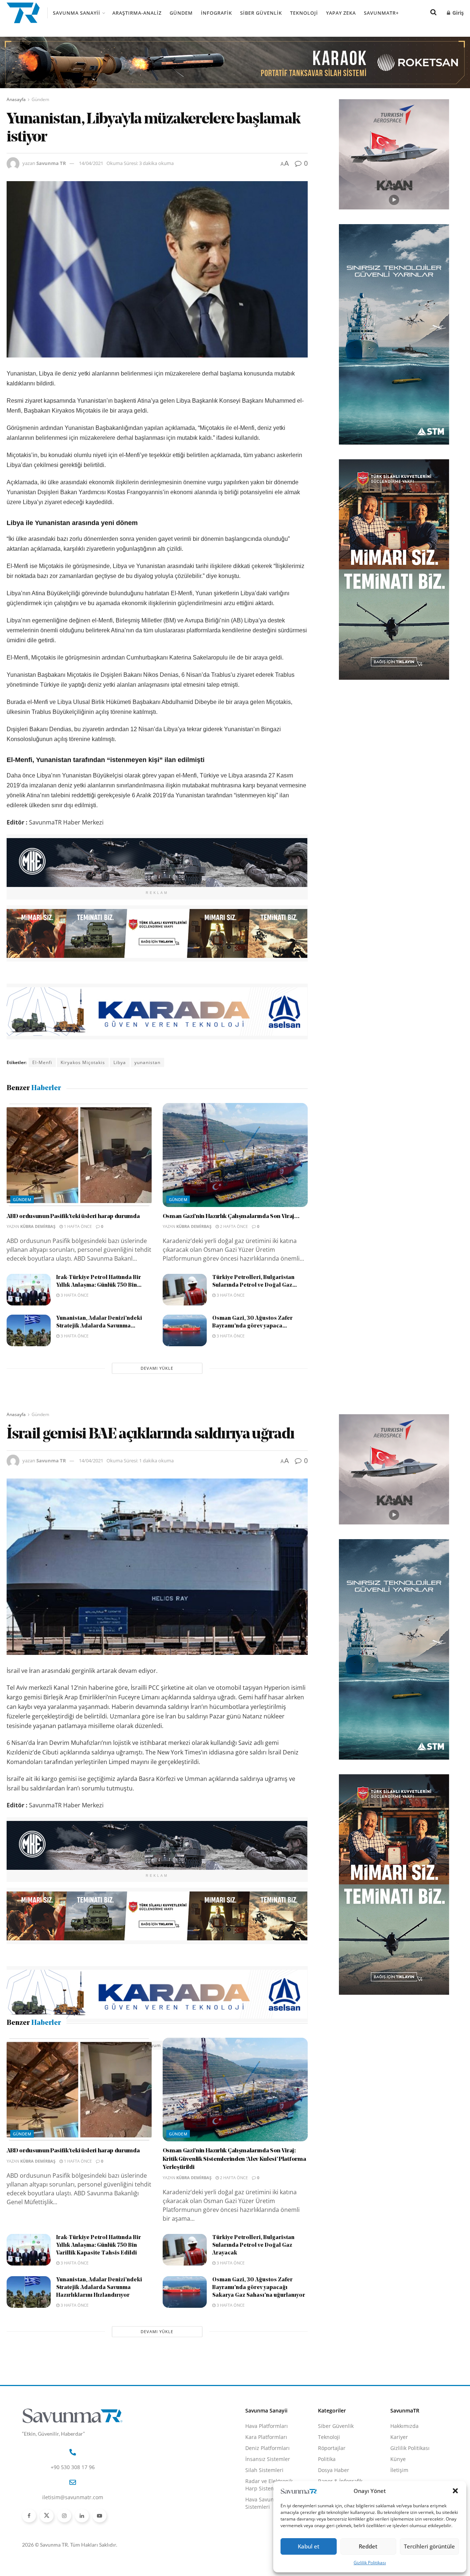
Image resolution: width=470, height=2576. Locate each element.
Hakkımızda (404, 2474)
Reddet (368, 2546)
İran (55, 2045)
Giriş (457, 13)
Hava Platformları (267, 2474)
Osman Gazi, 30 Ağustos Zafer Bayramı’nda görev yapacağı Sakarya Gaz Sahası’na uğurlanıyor (259, 2336)
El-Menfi (42, 1062)
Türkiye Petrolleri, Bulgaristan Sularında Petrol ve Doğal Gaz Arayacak (253, 2294)
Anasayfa (16, 99)
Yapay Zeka (341, 13)
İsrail (74, 2045)
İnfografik (216, 13)
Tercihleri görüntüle (429, 2546)
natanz (97, 2045)
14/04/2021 (91, 163)
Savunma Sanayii (77, 13)
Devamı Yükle (157, 1368)
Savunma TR (51, 163)
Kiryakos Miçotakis (83, 1062)
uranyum (150, 2045)
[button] (455, 2491)
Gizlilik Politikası (370, 2563)
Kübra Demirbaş (38, 1226)
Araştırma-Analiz (137, 13)
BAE (37, 2045)
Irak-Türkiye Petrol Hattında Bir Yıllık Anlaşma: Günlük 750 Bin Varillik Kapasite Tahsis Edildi (99, 2294)
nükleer (122, 2045)
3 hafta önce (74, 1295)
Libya (120, 1062)
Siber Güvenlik (261, 13)
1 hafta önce (77, 1226)
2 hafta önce (233, 1226)
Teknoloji (304, 13)
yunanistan (147, 1062)
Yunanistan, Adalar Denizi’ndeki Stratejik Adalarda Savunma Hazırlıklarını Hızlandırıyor (99, 2336)
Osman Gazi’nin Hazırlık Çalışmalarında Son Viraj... (231, 1217)
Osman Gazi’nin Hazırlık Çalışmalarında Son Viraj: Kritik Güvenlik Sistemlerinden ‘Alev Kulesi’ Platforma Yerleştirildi (234, 2207)
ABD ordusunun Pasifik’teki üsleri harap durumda (73, 1217)
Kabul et (309, 2546)
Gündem (181, 13)
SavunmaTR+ (381, 13)
